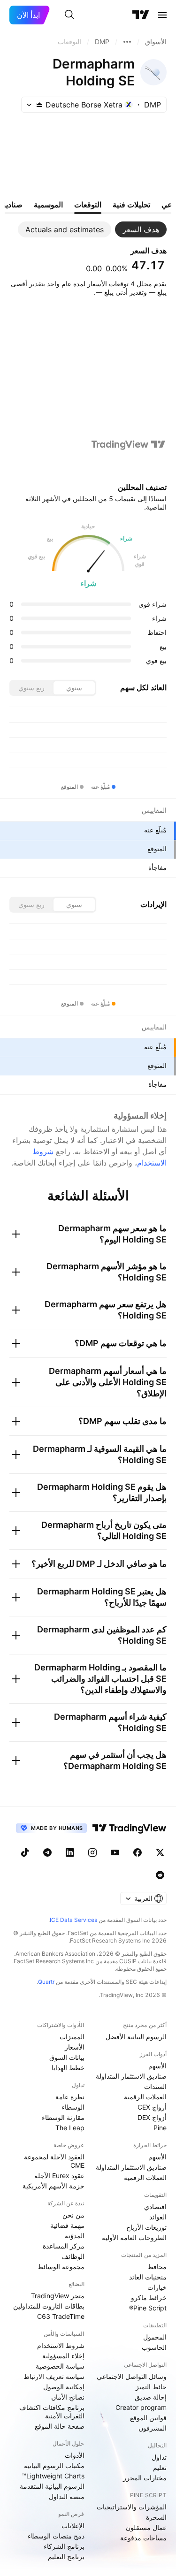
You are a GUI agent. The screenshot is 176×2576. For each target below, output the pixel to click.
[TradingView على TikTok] (25, 1852)
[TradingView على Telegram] (47, 1852)
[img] (39, 105)
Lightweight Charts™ (53, 2476)
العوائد (158, 2217)
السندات (155, 2086)
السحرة (156, 2517)
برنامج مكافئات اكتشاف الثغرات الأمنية (52, 2412)
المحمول (155, 2337)
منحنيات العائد (148, 2277)
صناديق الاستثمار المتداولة (131, 2076)
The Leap (70, 2128)
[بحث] (69, 15)
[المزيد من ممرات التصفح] (127, 42)
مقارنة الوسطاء (63, 2117)
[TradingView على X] (160, 1852)
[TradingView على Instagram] (92, 1852)
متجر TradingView (58, 2296)
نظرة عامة (70, 2097)
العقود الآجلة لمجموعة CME (54, 2161)
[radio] (74, 688)
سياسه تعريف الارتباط (54, 2376)
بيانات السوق (67, 2057)
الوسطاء (73, 2107)
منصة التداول (67, 2496)
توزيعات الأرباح (146, 2227)
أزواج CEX (152, 2107)
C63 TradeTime (61, 2316)
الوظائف (73, 2256)
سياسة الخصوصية (60, 2366)
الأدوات (75, 2455)
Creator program (141, 2407)
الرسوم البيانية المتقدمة (52, 2486)
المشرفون (153, 2428)
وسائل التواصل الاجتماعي (132, 2376)
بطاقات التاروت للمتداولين (49, 2306)
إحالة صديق (151, 2397)
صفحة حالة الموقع (60, 2426)
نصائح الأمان (68, 2397)
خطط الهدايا (68, 2068)
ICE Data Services (73, 1920)
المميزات (72, 2037)
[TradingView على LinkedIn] (70, 1852)
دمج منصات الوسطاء (56, 2536)
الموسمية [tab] (48, 205)
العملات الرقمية (145, 2097)
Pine (160, 2128)
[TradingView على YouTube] (115, 1852)
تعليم (160, 2467)
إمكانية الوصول (64, 2387)
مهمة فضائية (67, 2225)
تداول (159, 2457)
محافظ (157, 2267)
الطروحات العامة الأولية (134, 2237)
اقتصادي (155, 2206)
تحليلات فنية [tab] (131, 205)
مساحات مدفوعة (143, 2538)
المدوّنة (75, 2236)
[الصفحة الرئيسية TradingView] (141, 15)
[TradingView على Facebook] (138, 1852)
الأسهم (157, 2066)
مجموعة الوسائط (61, 2267)
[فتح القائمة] (162, 15)
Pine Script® (148, 2308)
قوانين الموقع (148, 2418)
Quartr (46, 1982)
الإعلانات (73, 2526)
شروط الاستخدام (61, 2345)
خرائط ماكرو (149, 2298)
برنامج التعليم (66, 2557)
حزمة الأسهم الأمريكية (54, 2186)
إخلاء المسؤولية (63, 2356)
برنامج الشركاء (64, 2546)
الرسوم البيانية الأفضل (136, 2037)
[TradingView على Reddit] (160, 1875)
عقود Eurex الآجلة (59, 2176)
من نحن (73, 2215)
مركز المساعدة (64, 2246)
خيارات (157, 2287)
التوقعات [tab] (88, 205)
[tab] (141, 229)
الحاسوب (154, 2347)
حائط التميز (151, 2387)
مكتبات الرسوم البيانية (54, 2465)
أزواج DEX (152, 2117)
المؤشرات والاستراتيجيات (132, 2507)
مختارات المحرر (145, 2478)
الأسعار (75, 2047)
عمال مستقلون (146, 2527)
